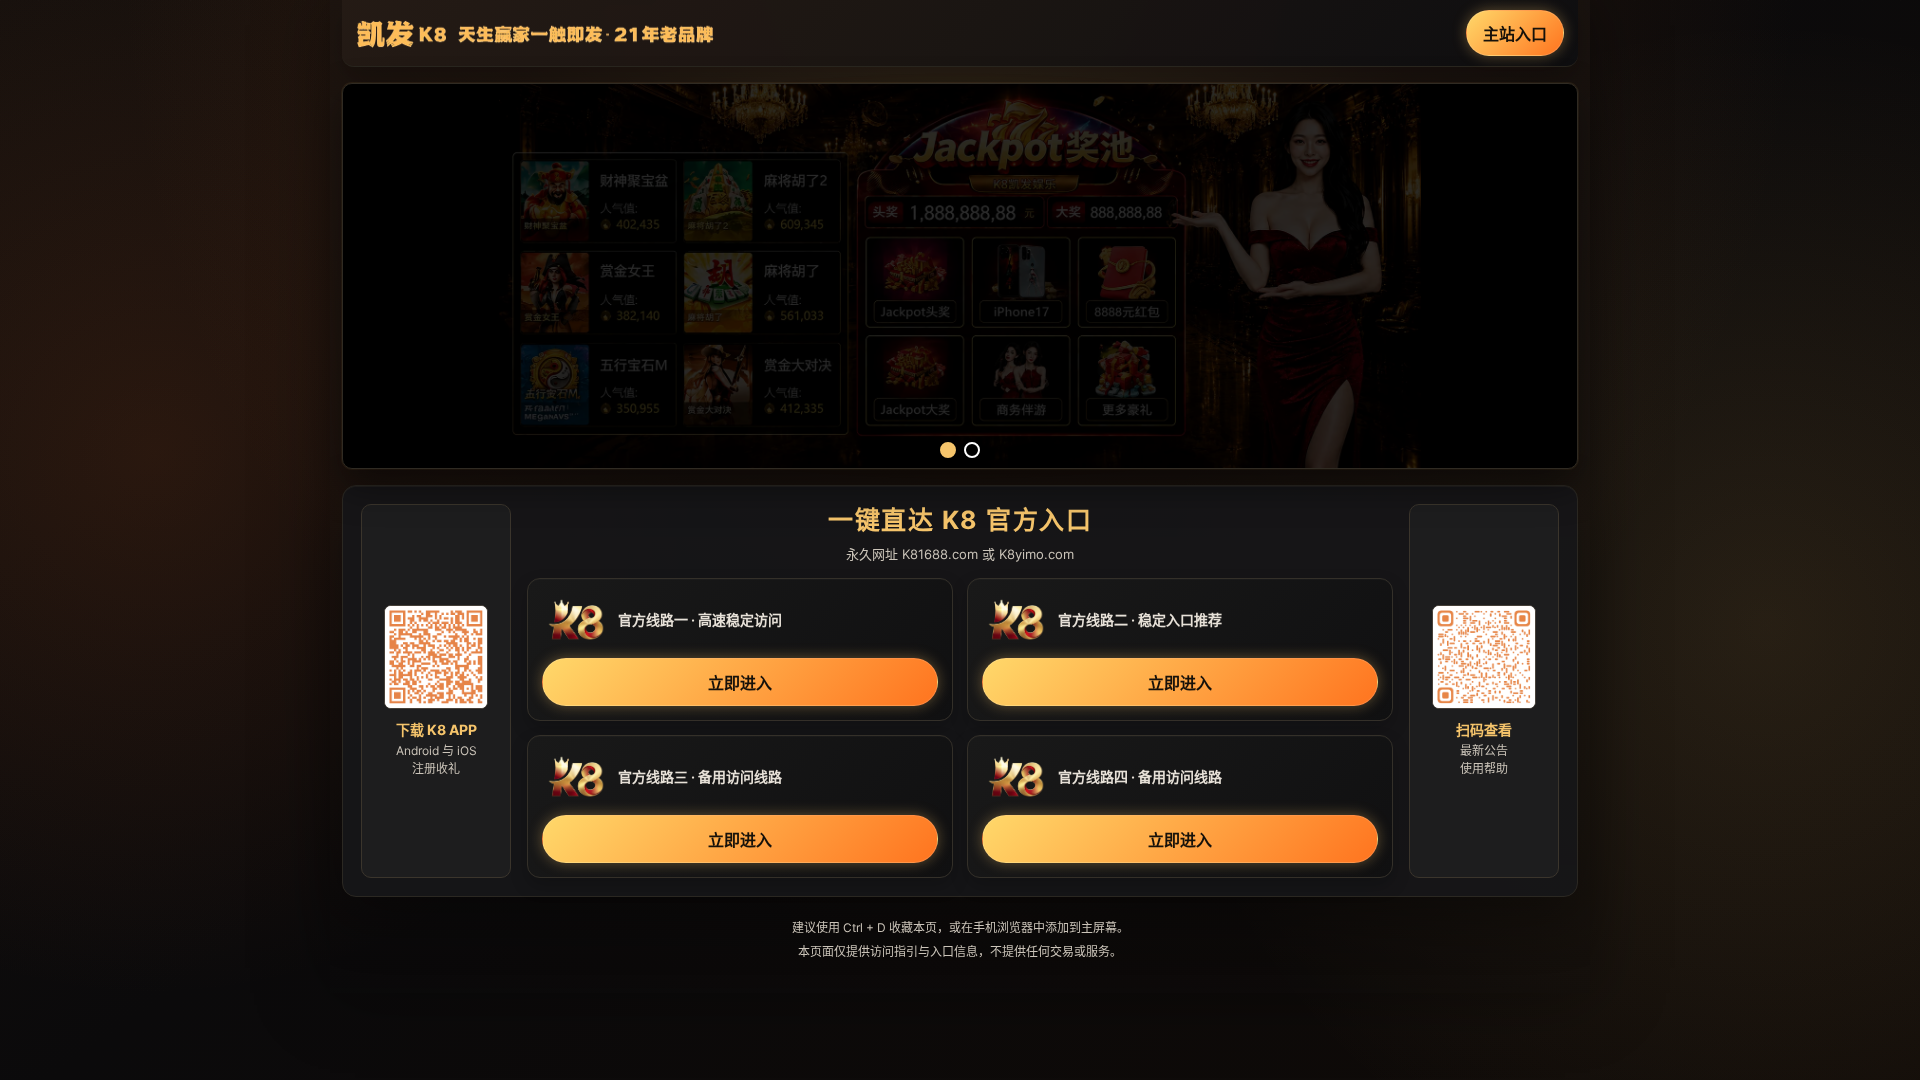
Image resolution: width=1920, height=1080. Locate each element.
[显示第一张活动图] (948, 450)
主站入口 (1515, 34)
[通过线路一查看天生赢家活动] (960, 276)
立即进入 (740, 683)
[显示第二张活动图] (972, 450)
